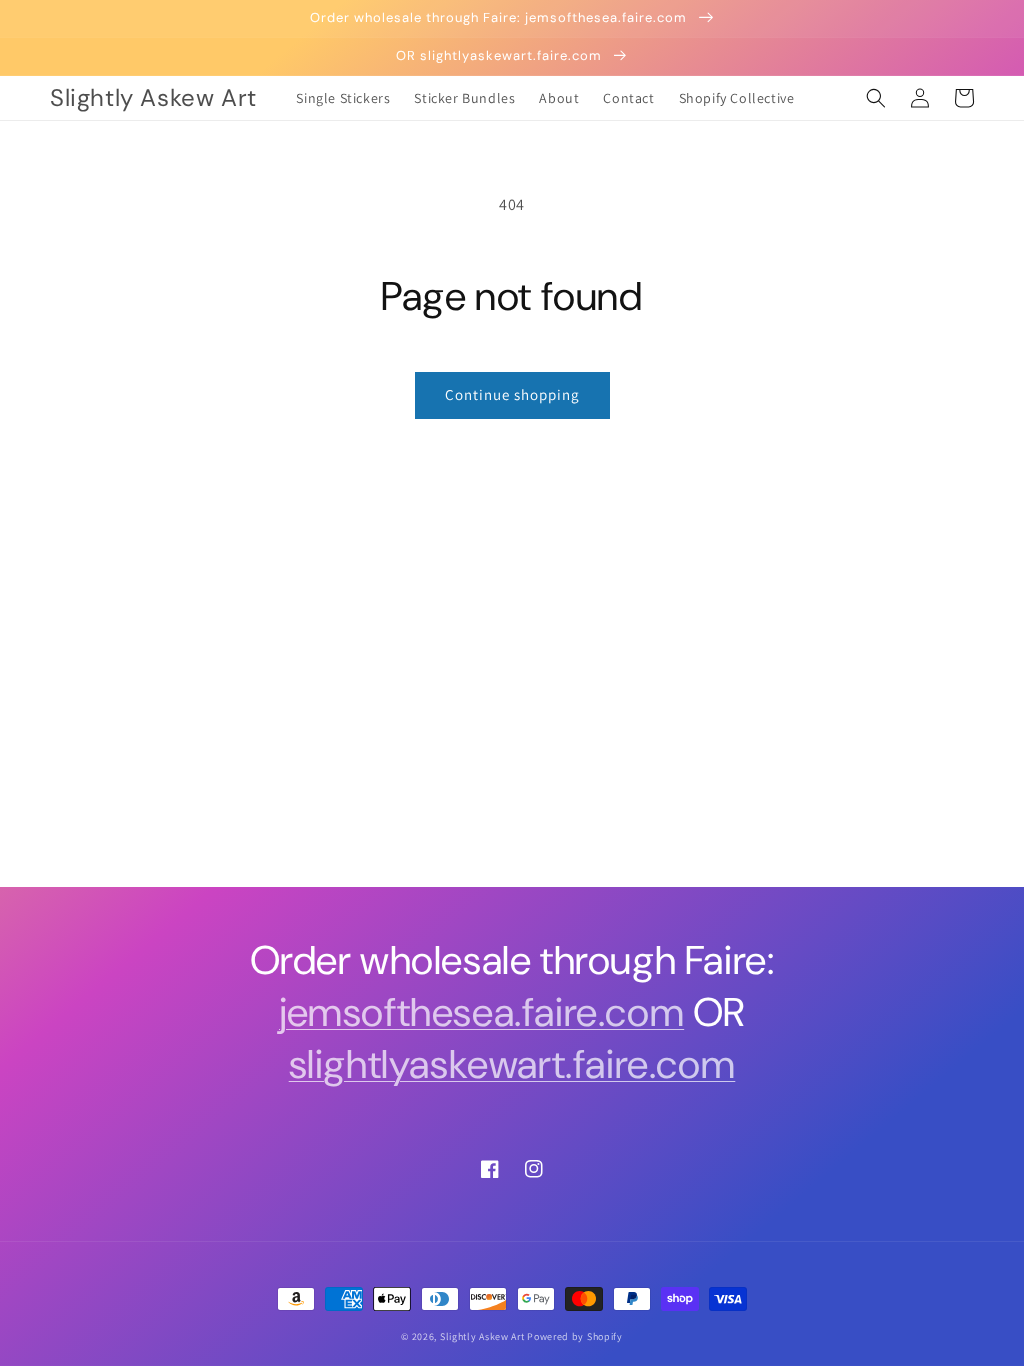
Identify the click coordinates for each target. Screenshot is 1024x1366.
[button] (876, 98)
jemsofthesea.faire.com (481, 1012)
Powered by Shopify (575, 1336)
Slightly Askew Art (482, 1336)
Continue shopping (512, 394)
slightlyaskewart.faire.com (512, 1064)
